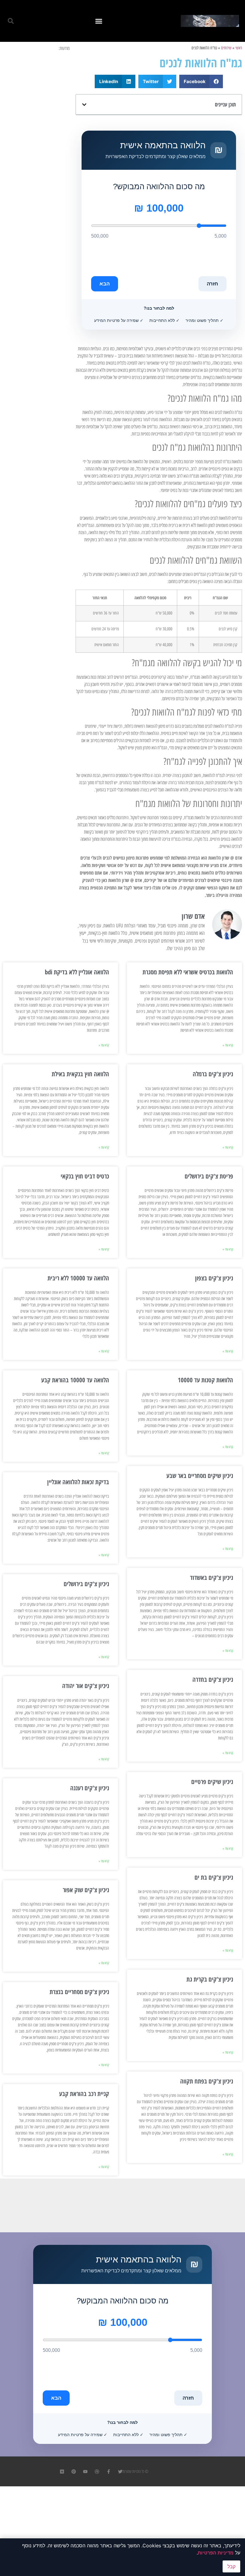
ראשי (239, 48)
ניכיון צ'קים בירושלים (86, 1584)
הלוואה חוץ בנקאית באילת (80, 1074)
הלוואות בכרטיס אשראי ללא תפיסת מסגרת (188, 972)
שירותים (226, 48)
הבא (105, 284)
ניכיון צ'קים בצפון (214, 1278)
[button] (99, 21)
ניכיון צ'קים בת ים (214, 1877)
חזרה (212, 284)
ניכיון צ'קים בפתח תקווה (207, 2081)
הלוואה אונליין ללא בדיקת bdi (77, 972)
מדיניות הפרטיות (216, 2553)
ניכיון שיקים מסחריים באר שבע (200, 1476)
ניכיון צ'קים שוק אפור (86, 1890)
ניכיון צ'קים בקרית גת (210, 1979)
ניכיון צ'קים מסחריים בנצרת (79, 1992)
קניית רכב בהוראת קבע (84, 2094)
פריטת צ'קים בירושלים (209, 1176)
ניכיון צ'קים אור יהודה (86, 1686)
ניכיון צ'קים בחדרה (213, 1679)
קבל (231, 2566)
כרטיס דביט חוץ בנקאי (85, 1176)
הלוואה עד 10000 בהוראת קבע (75, 1380)
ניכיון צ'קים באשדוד (212, 1577)
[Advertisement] (37, 82)
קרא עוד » (228, 1045)
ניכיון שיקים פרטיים (212, 1782)
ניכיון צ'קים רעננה (90, 1788)
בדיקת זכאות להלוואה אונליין (78, 1482)
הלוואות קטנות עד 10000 (205, 1380)
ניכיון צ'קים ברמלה (213, 1074)
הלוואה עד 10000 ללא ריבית (78, 1278)
